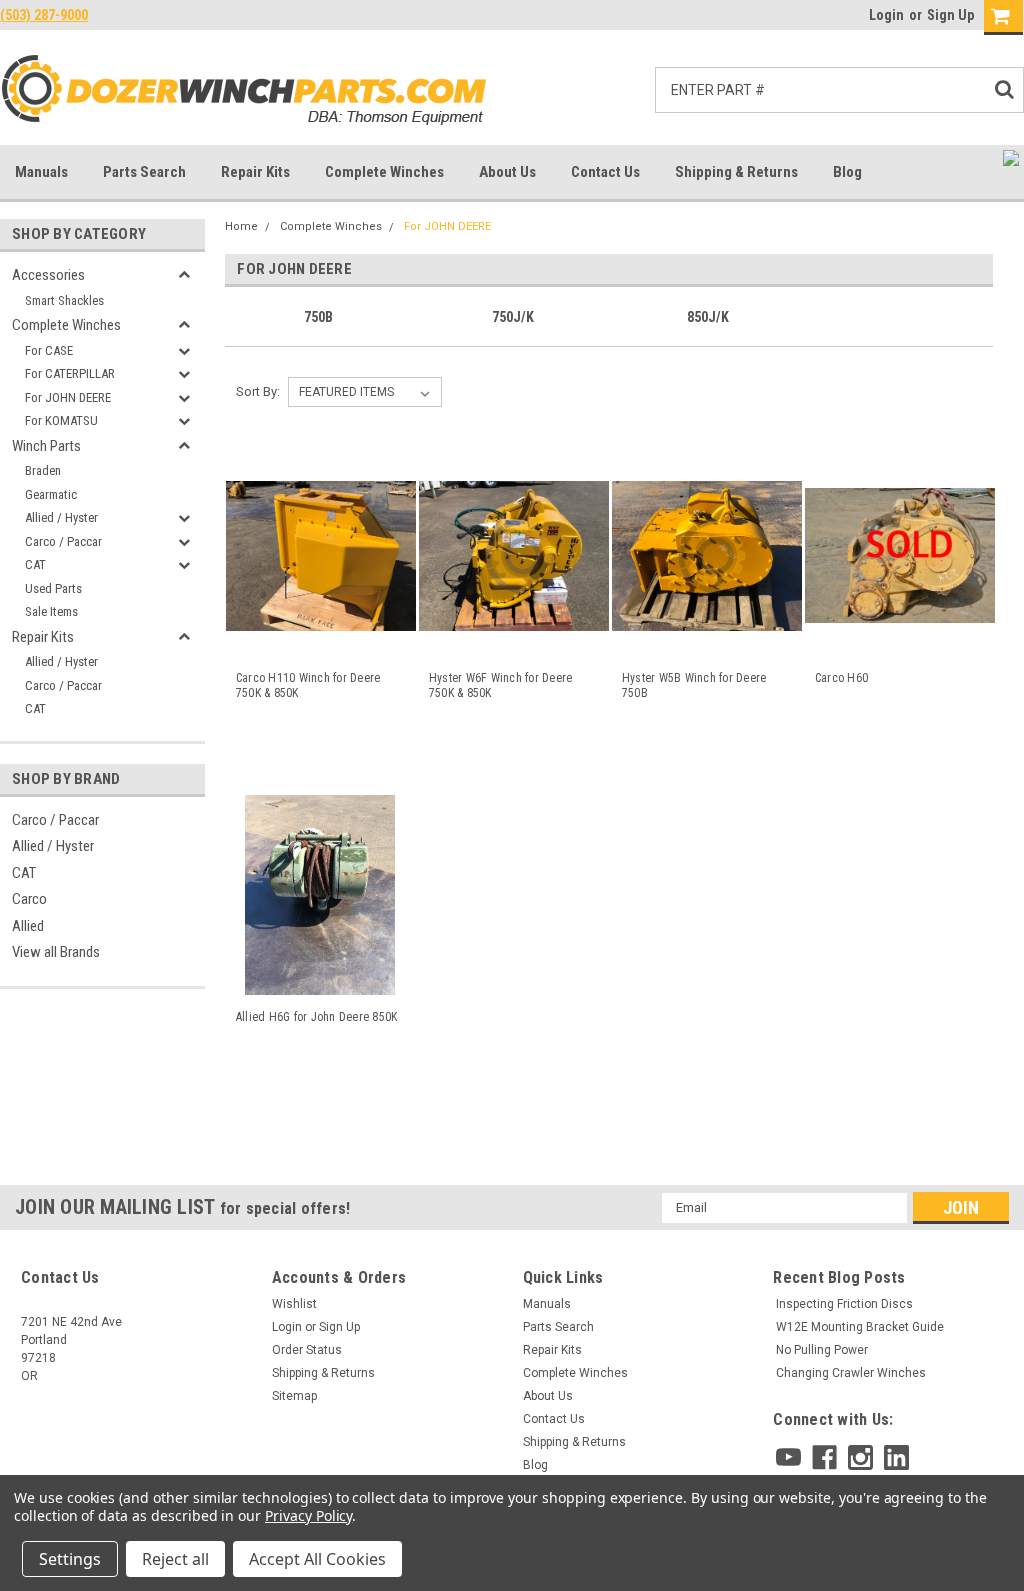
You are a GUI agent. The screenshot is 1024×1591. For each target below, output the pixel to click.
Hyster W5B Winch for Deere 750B (694, 685)
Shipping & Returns (736, 172)
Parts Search (144, 172)
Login (886, 15)
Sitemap (294, 1396)
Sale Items (51, 611)
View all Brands (56, 952)
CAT (35, 564)
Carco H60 (841, 678)
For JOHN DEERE (68, 397)
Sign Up (950, 15)
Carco (29, 899)
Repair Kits (255, 172)
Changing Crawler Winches (851, 1373)
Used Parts (53, 588)
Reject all (175, 1559)
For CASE (49, 350)
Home (241, 226)
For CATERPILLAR (70, 373)
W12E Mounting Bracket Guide (860, 1327)
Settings (70, 1559)
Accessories (48, 275)
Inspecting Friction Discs (844, 1304)
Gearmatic (51, 494)
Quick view (320, 640)
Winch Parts (46, 446)
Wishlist (294, 1304)
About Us (507, 172)
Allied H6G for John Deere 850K (317, 1017)
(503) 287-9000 (44, 15)
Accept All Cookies (317, 1559)
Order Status (307, 1350)
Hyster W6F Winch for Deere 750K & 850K (501, 685)
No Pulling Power (822, 1350)
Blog (847, 172)
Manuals (41, 172)
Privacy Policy (308, 1515)
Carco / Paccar (63, 541)
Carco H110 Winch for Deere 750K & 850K (308, 685)
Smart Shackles (64, 300)
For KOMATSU (61, 420)
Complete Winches (384, 172)
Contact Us (605, 172)
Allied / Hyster (61, 517)
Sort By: (258, 391)
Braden (43, 470)
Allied (28, 926)
